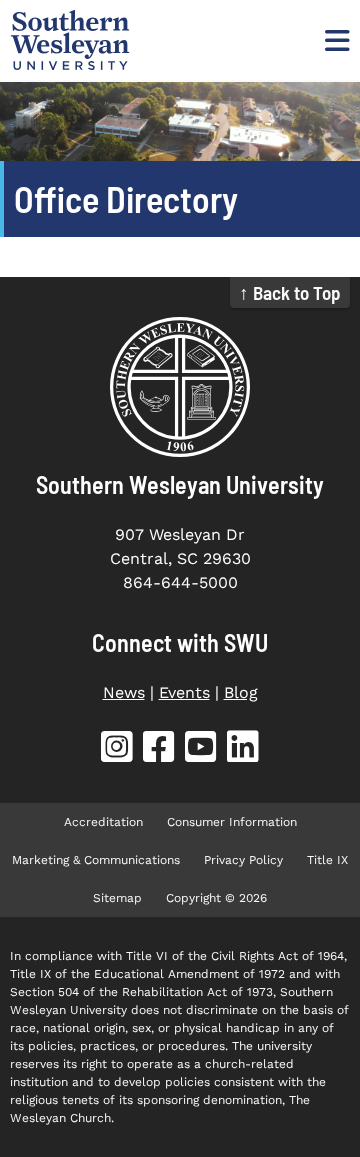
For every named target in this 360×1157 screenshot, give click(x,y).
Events (184, 692)
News (124, 692)
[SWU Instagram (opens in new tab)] (117, 750)
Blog (241, 692)
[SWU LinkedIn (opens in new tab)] (243, 750)
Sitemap (117, 898)
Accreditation (103, 822)
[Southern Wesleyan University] (180, 387)
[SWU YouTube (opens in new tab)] (201, 750)
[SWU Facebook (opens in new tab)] (159, 750)
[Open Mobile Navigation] (335, 40)
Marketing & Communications (96, 860)
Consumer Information (232, 822)
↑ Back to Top (290, 292)
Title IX (327, 860)
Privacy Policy (243, 860)
